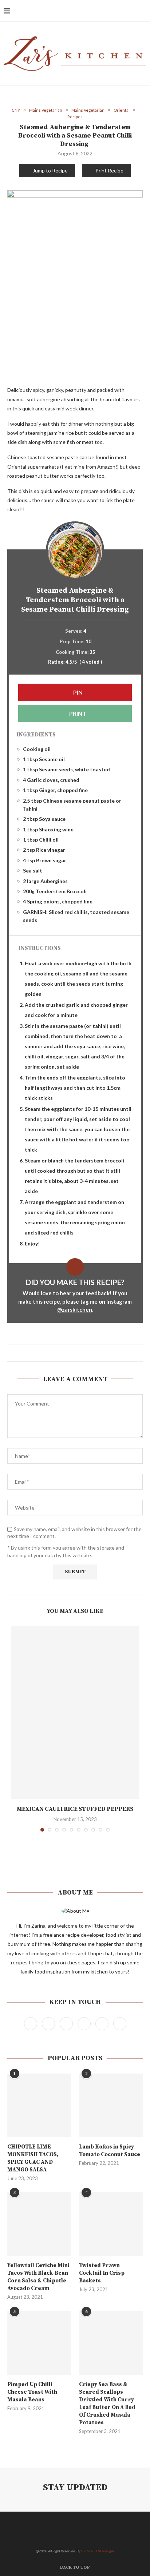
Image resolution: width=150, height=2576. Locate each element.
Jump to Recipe (50, 170)
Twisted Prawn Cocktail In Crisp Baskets (102, 2273)
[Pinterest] (117, 11)
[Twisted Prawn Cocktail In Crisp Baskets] (111, 2224)
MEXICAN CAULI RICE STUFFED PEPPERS (75, 1809)
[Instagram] (109, 11)
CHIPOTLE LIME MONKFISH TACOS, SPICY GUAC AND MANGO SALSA (33, 2158)
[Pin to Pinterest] (78, 1353)
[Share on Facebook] (65, 1353)
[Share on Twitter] (72, 1353)
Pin (77, 692)
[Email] (132, 11)
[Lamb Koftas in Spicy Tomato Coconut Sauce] (111, 2105)
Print (77, 713)
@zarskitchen (75, 1309)
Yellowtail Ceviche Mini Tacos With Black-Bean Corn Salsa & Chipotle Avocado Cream (38, 2277)
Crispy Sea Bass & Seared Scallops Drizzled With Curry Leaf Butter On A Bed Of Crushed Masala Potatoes (107, 2404)
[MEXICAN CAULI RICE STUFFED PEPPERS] (75, 1712)
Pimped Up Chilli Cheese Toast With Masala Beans (32, 2392)
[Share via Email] (85, 1353)
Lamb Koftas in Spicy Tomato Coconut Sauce (110, 2151)
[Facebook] (94, 11)
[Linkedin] (125, 11)
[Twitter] (102, 11)
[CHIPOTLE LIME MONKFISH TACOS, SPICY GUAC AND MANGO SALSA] (39, 2105)
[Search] (143, 11)
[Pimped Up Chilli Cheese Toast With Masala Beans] (39, 2343)
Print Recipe (109, 170)
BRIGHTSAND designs (98, 2551)
